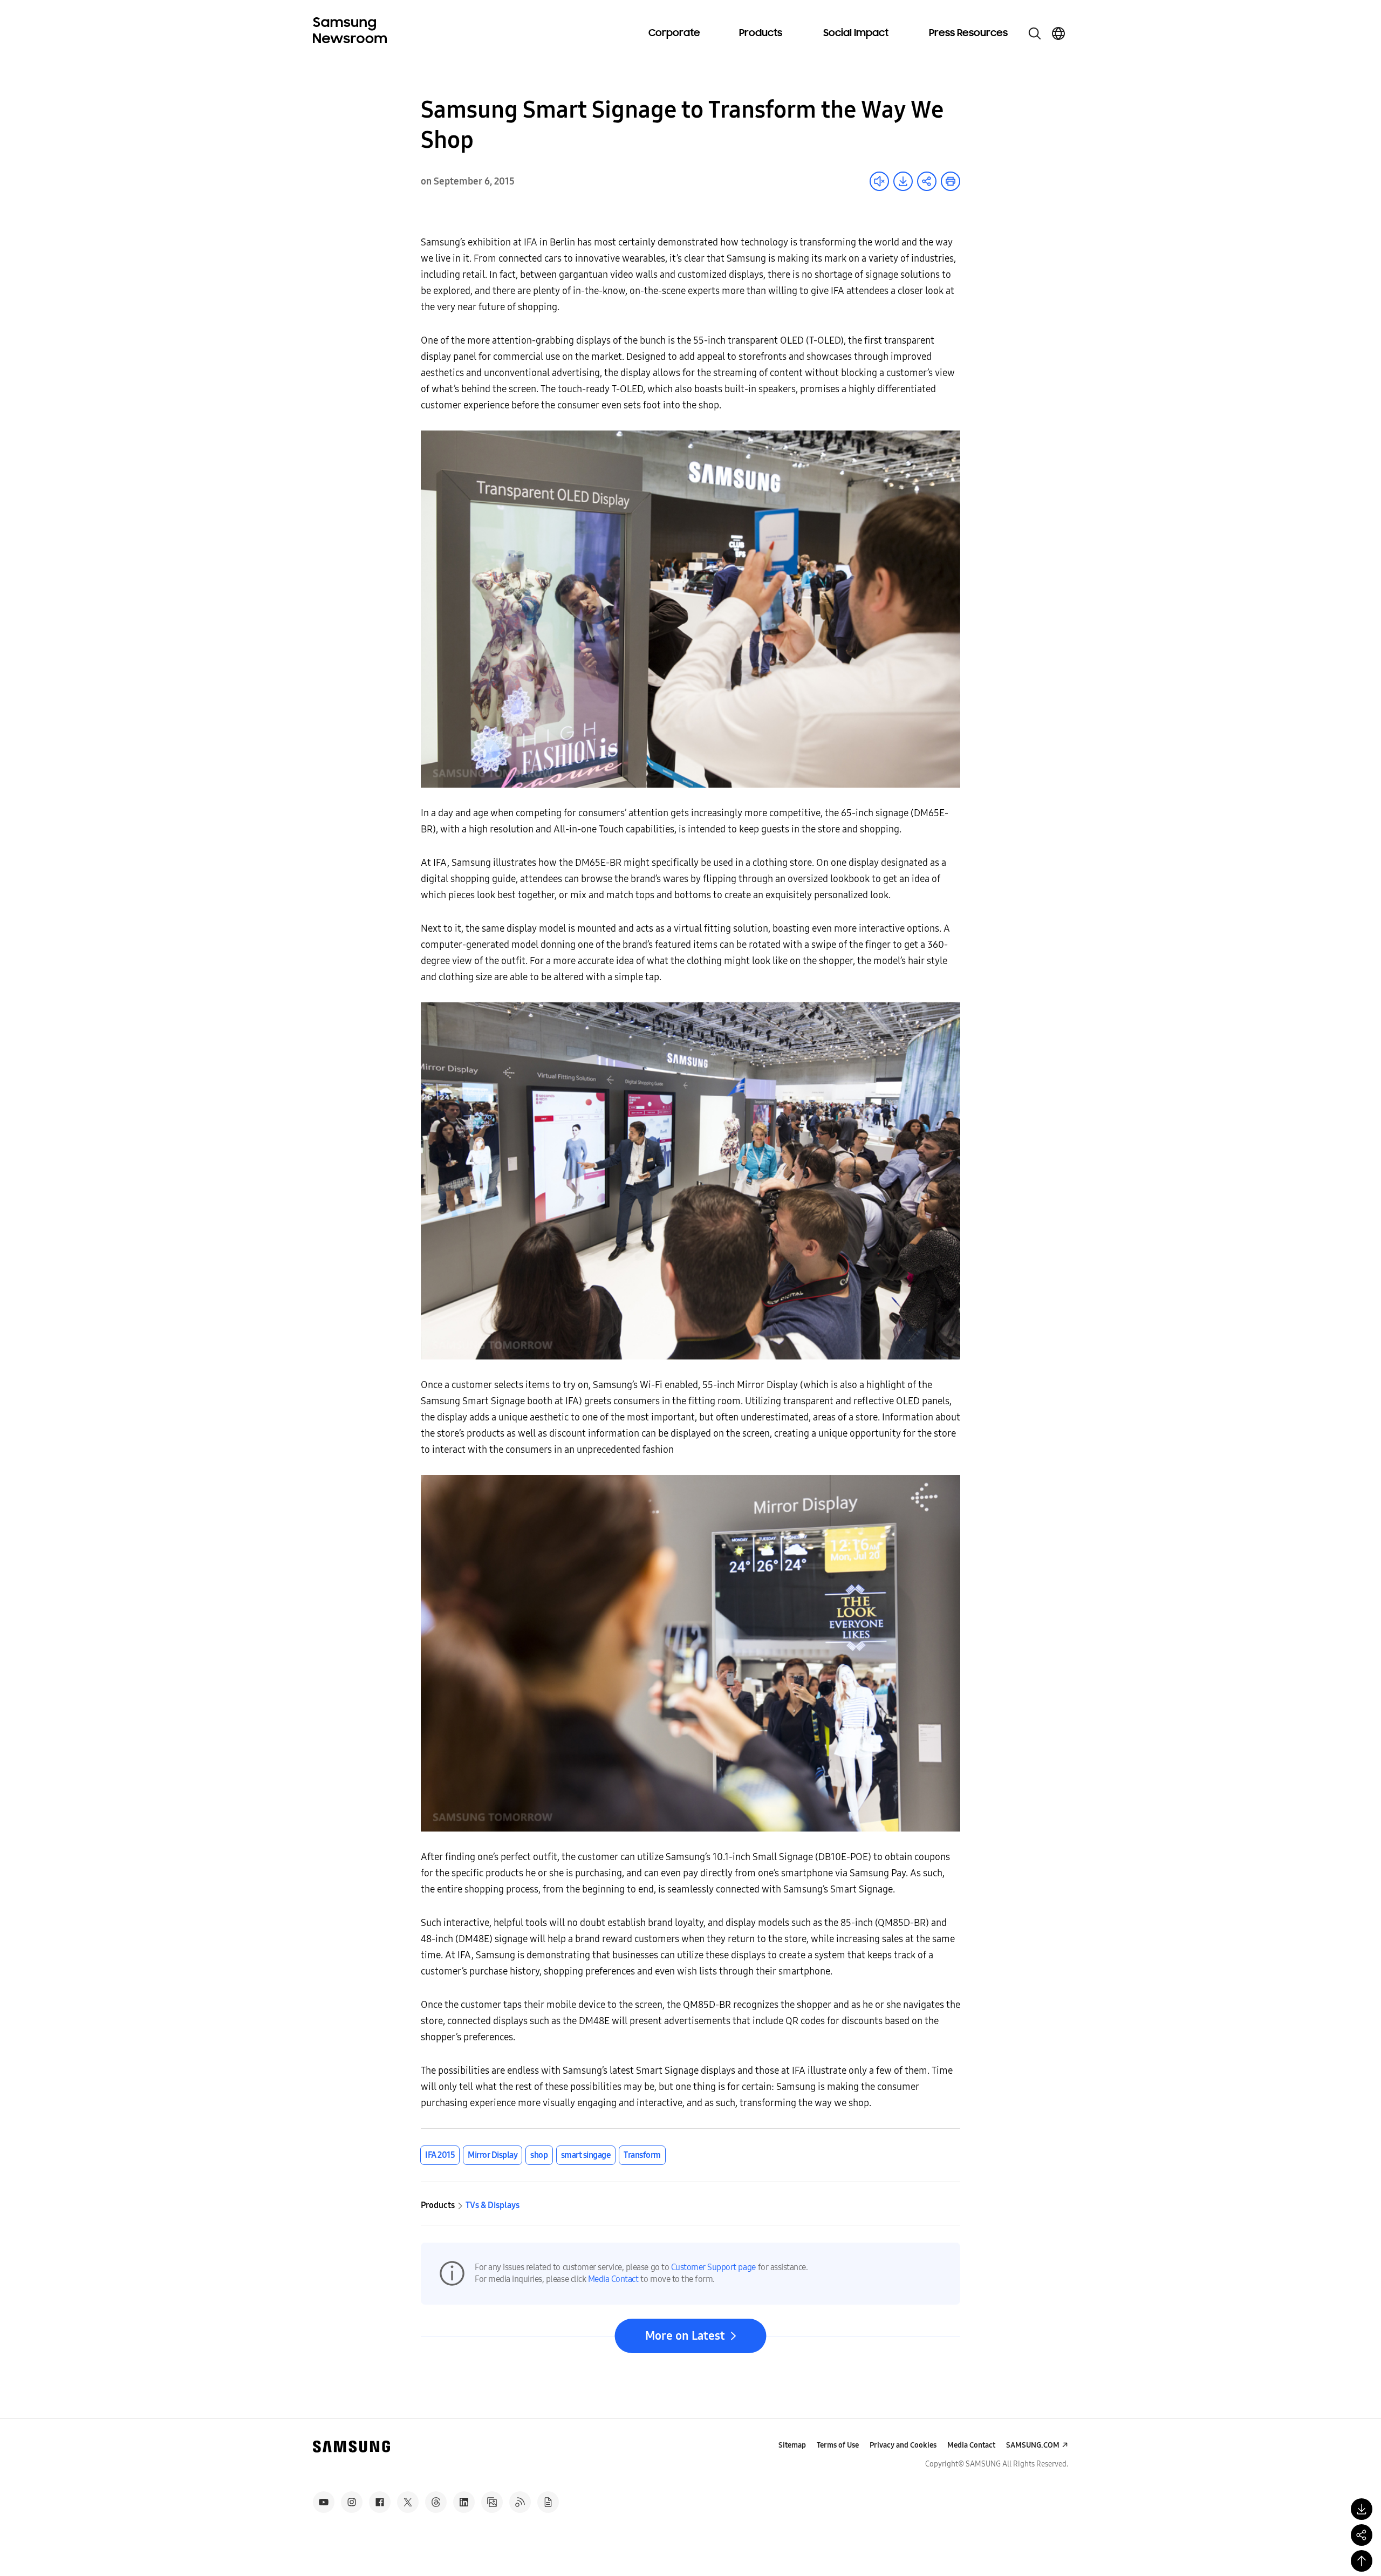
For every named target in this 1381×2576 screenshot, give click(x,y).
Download (903, 181)
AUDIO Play (879, 181)
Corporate (674, 33)
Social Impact (856, 33)
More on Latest (685, 2336)
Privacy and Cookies (903, 2445)
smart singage (586, 2155)
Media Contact (613, 2279)
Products (761, 33)
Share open (927, 181)
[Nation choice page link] (1058, 33)
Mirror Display (493, 2155)
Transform (642, 2155)
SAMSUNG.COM (1033, 2445)
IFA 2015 (440, 2155)
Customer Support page (713, 2267)
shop (539, 2155)
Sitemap (792, 2445)
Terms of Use (838, 2445)
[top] (1362, 2561)
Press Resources (968, 33)
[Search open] (1035, 33)
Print (951, 181)
